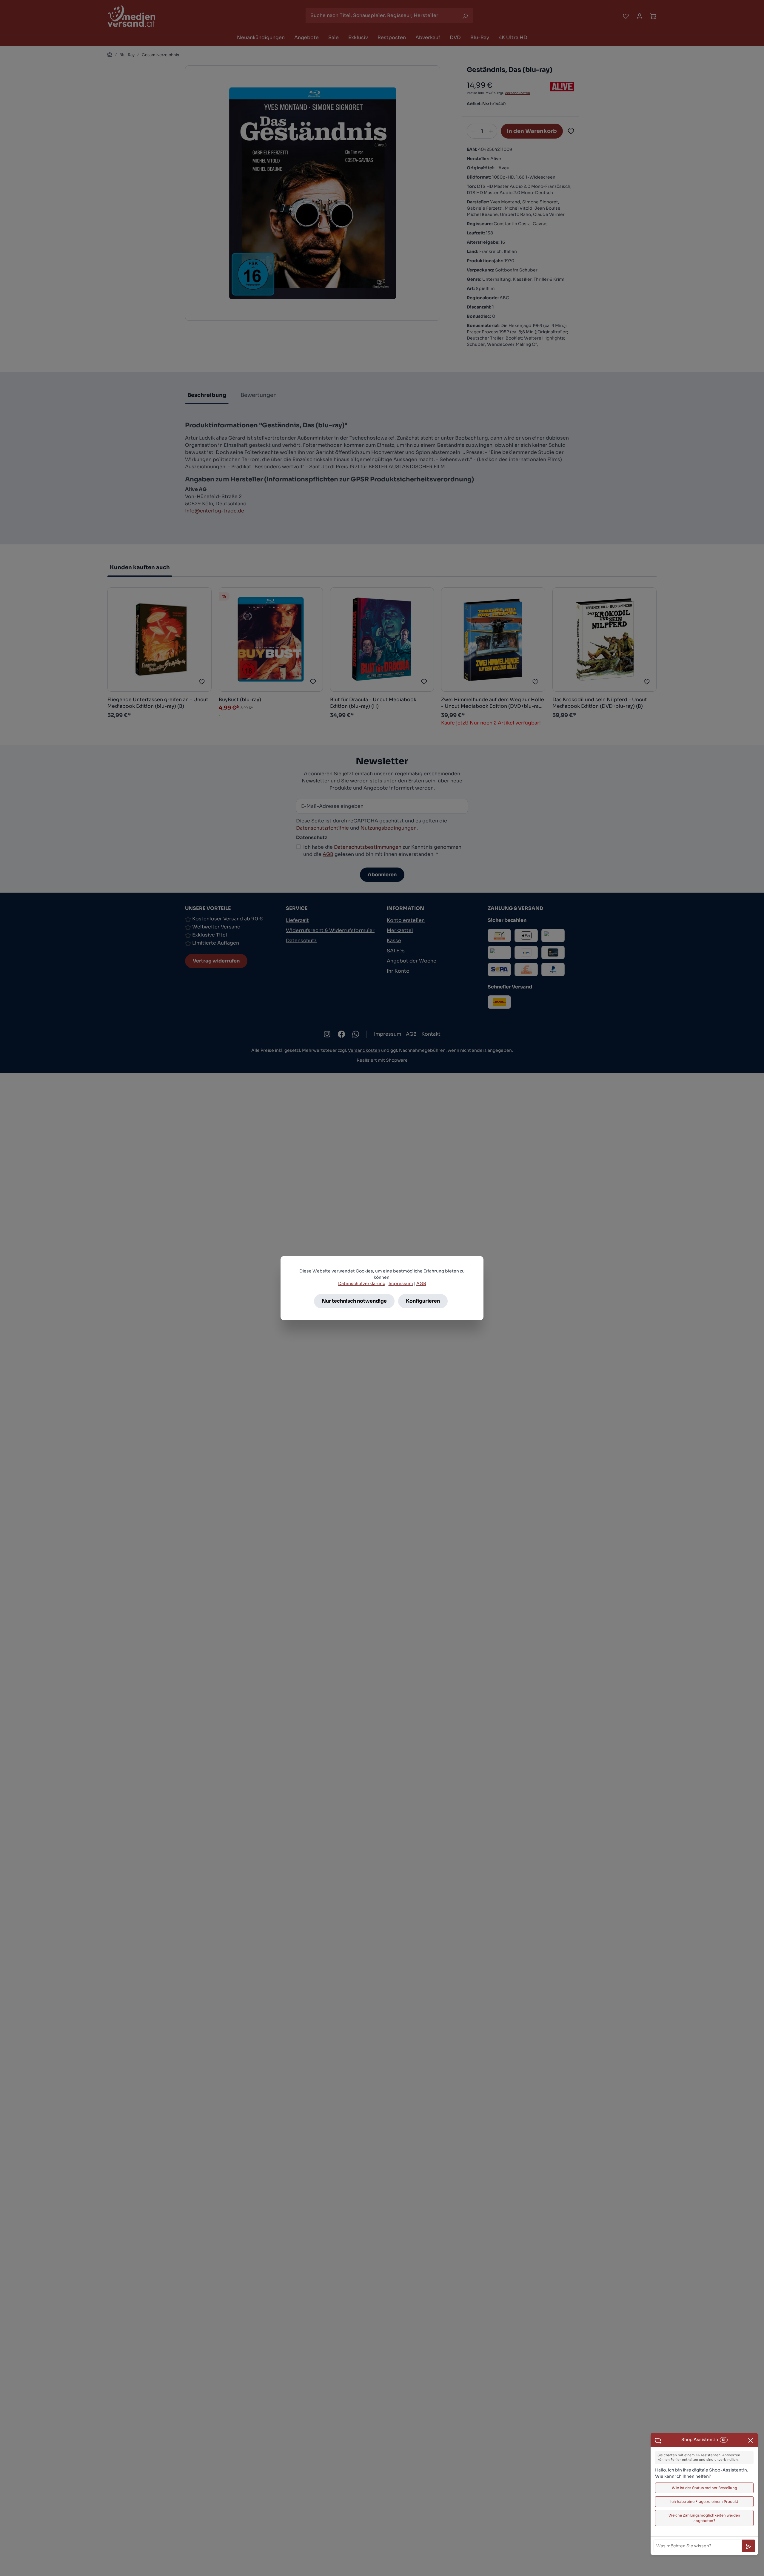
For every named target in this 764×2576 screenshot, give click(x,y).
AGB (421, 1284)
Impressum (401, 1284)
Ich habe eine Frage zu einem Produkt (704, 2501)
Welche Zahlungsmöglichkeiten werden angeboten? (704, 2518)
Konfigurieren (423, 1301)
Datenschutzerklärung (362, 1284)
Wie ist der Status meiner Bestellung (704, 2488)
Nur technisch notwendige (354, 1301)
